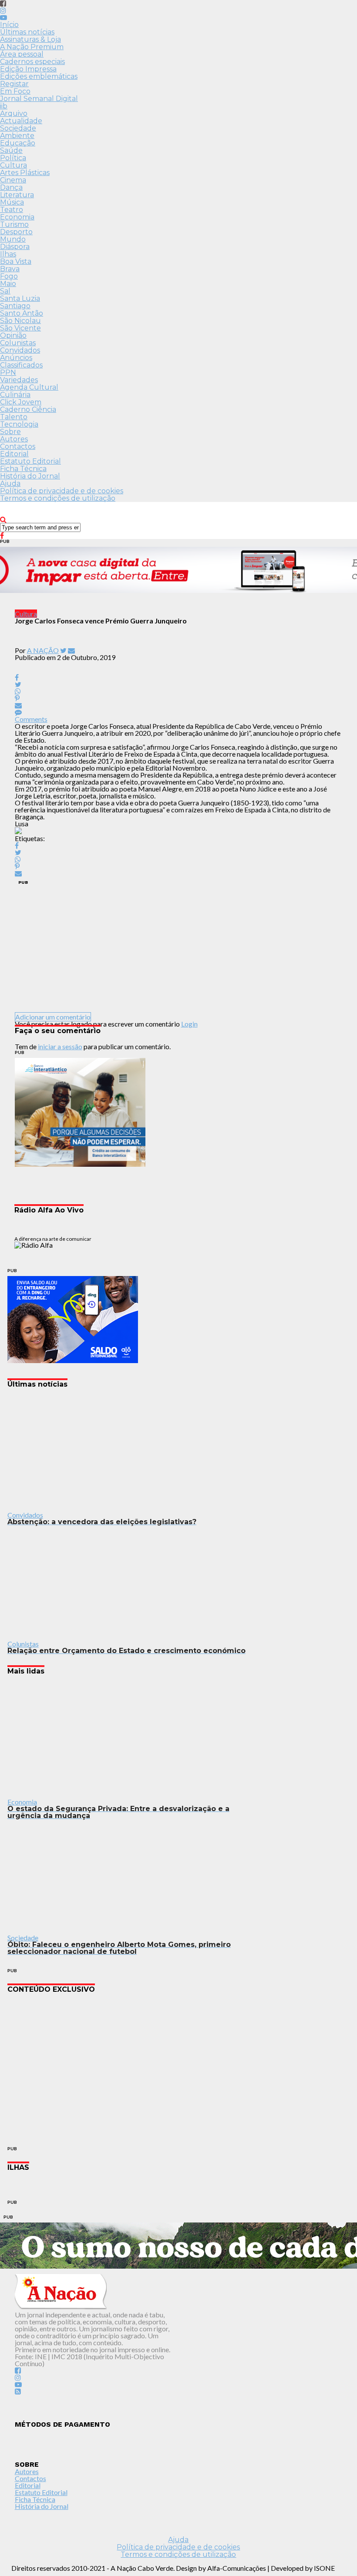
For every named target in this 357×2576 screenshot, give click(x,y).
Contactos (18, 446)
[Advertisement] (179, 949)
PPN (8, 372)
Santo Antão (22, 313)
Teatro (12, 210)
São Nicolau (20, 321)
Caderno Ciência (28, 409)
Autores (14, 439)
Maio (8, 284)
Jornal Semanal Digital (39, 99)
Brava (10, 269)
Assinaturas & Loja (30, 39)
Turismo (14, 224)
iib (4, 106)
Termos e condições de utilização (58, 498)
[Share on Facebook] (179, 845)
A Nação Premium (32, 47)
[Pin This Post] (179, 698)
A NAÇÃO (43, 650)
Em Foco (15, 91)
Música (12, 202)
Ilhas (8, 254)
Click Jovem (21, 402)
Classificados (21, 365)
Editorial (14, 454)
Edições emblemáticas (39, 76)
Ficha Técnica (23, 469)
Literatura (17, 195)
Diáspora (15, 247)
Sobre (10, 432)
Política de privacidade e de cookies (62, 491)
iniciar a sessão (60, 1046)
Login (189, 1024)
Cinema (13, 180)
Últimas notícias (27, 32)
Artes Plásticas (25, 173)
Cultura (13, 165)
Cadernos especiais (32, 62)
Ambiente (17, 136)
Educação (18, 143)
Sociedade (18, 128)
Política (13, 158)
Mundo (13, 239)
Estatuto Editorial (30, 461)
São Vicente (20, 328)
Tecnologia (19, 424)
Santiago (15, 306)
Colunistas (18, 343)
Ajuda (10, 483)
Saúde (11, 150)
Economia (17, 217)
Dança (11, 187)
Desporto (16, 232)
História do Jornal (30, 476)
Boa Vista (16, 261)
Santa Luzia (20, 298)
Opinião (13, 335)
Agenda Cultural (29, 387)
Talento (14, 417)
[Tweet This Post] (179, 684)
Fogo (9, 276)
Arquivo (14, 113)
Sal (5, 291)
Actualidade (21, 121)
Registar (14, 84)
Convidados (20, 350)
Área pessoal (22, 54)
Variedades (19, 380)
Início (9, 25)
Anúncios (16, 358)
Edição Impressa (28, 69)
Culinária (15, 395)
